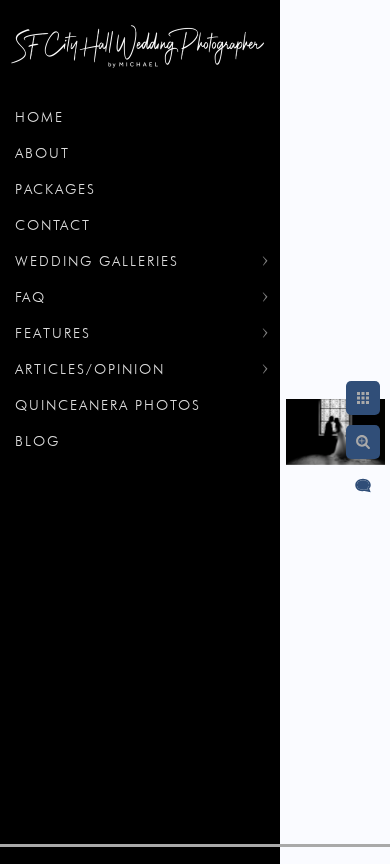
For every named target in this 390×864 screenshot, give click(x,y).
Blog (37, 441)
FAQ (30, 297)
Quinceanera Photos (108, 405)
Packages (55, 189)
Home (39, 117)
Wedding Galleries (97, 261)
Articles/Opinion (90, 369)
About (42, 153)
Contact (53, 225)
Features (53, 333)
